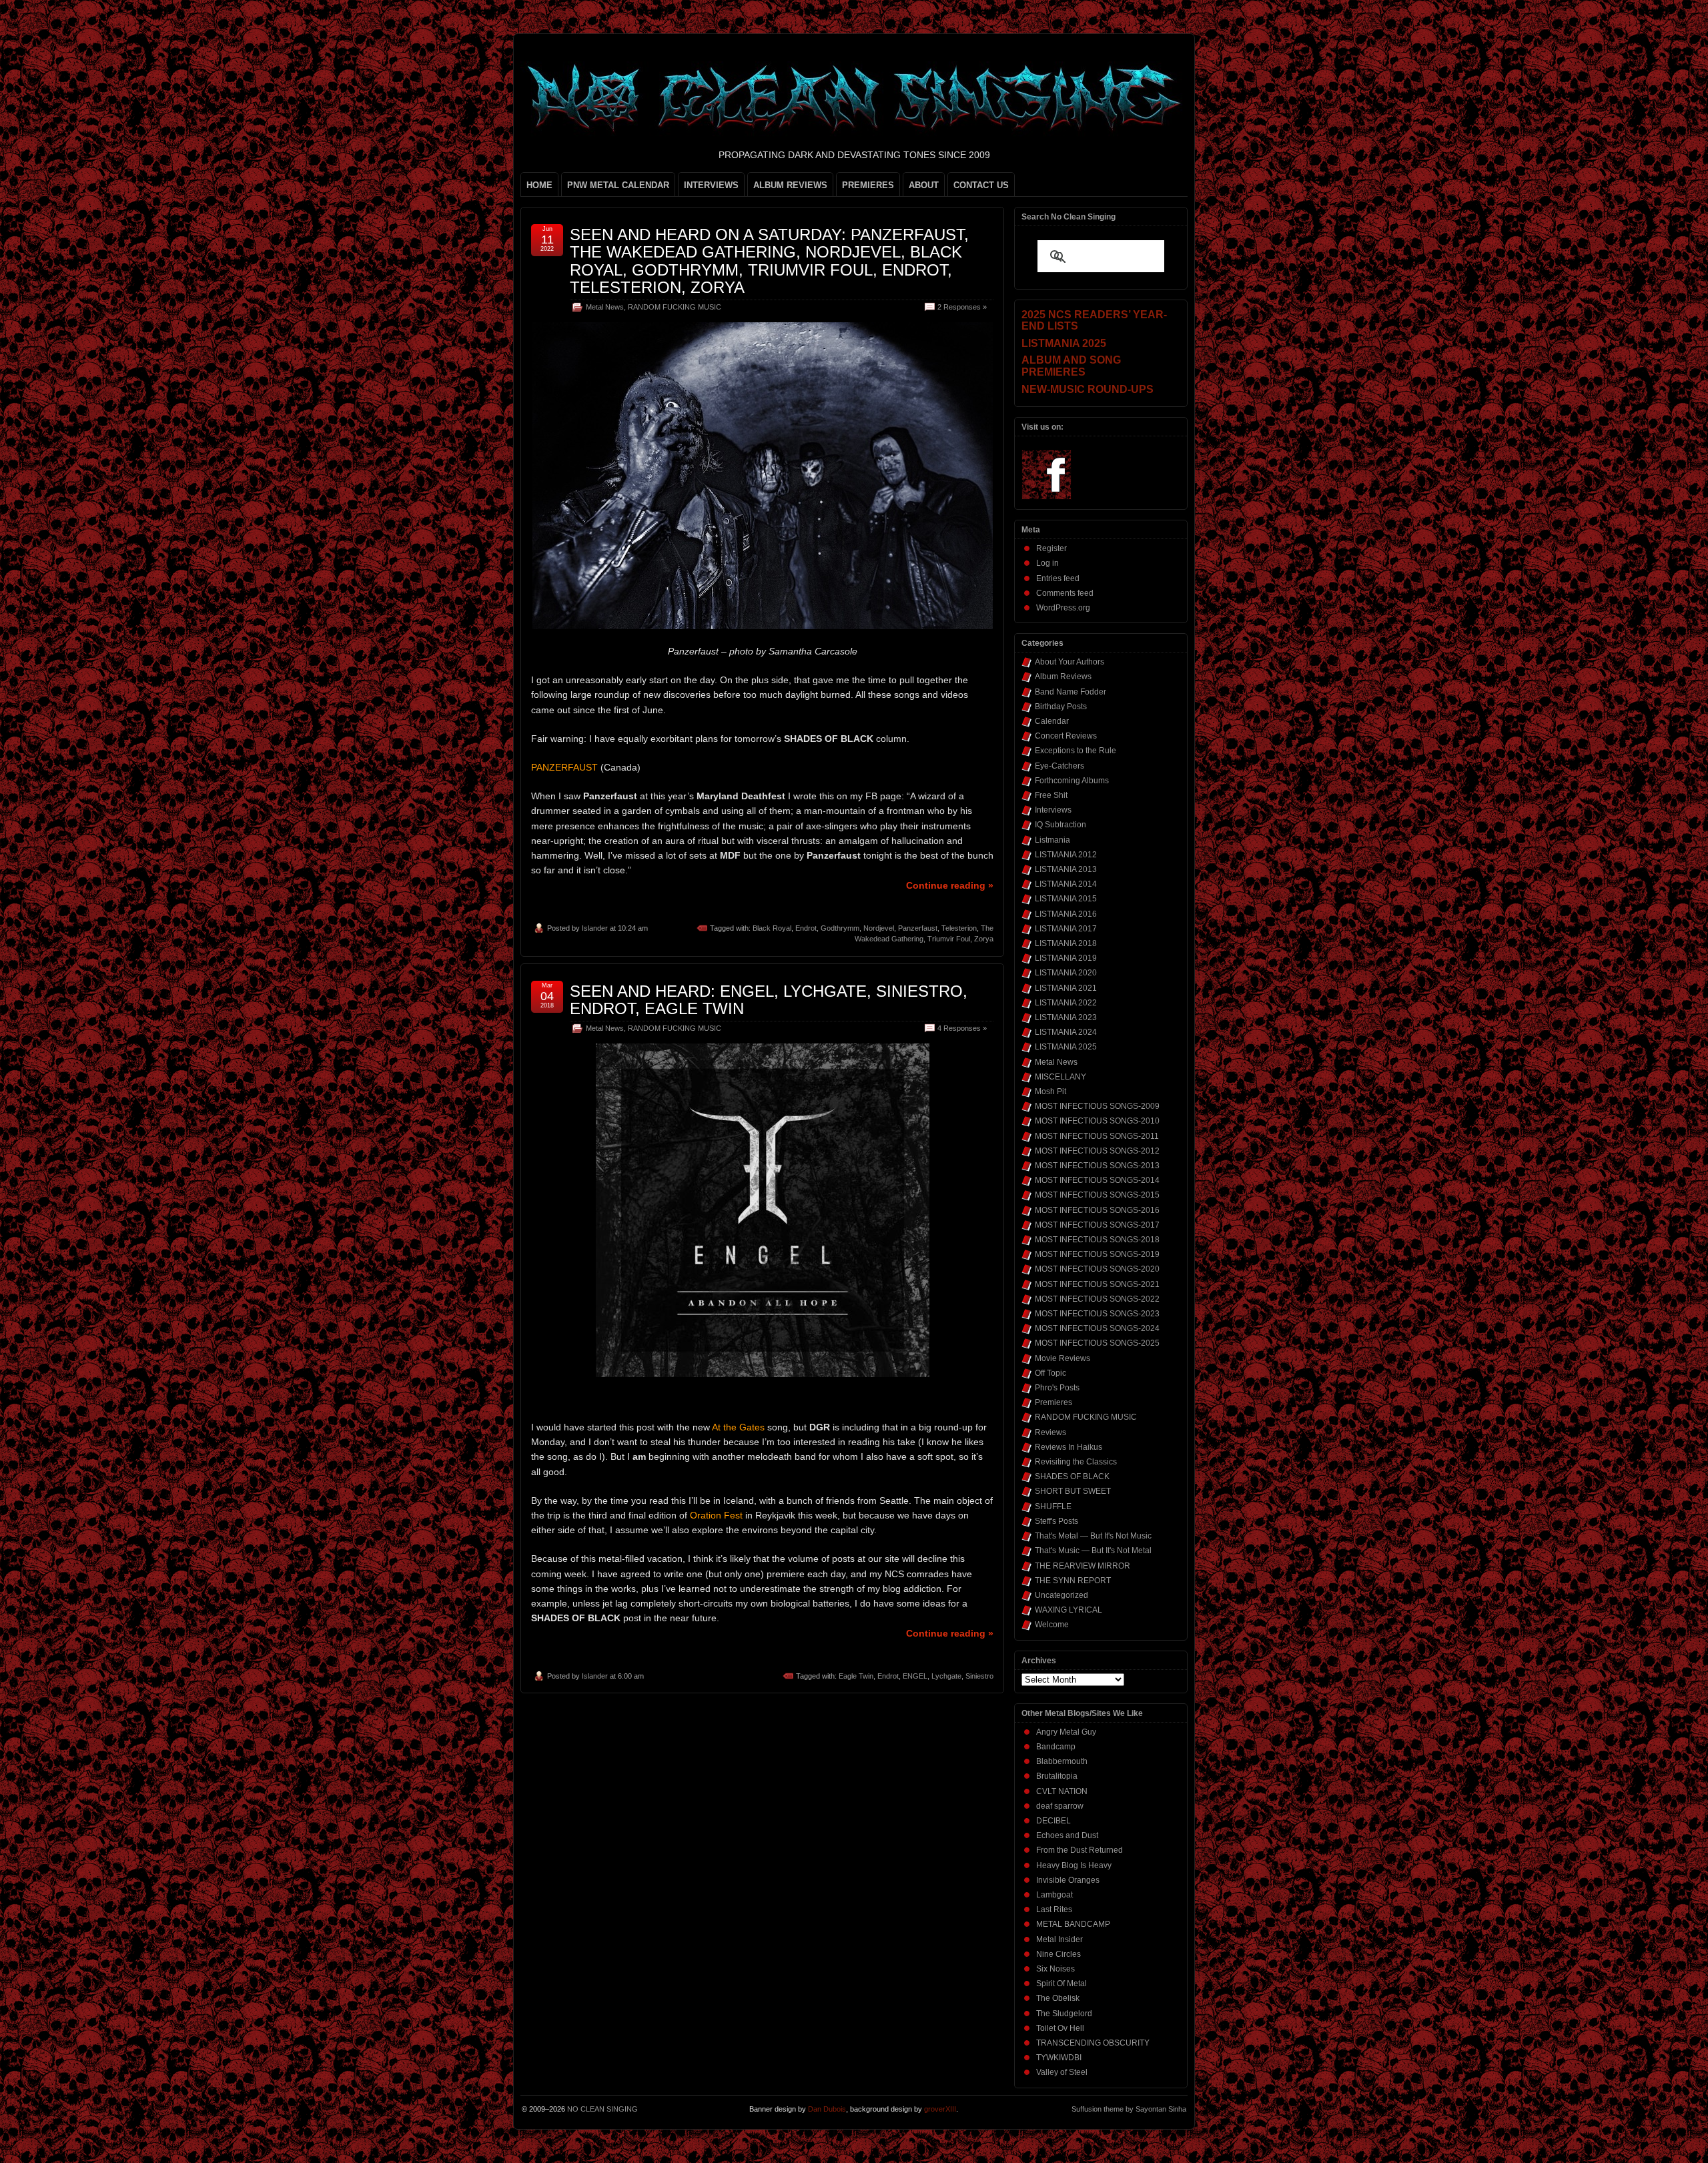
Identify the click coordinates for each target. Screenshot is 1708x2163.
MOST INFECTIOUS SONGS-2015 (1097, 1195)
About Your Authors (1070, 662)
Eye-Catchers (1059, 766)
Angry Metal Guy (1066, 1732)
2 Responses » (962, 307)
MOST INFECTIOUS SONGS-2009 (1097, 1106)
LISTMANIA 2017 (1066, 929)
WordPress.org (1063, 608)
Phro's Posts (1057, 1388)
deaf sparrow (1060, 1806)
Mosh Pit (1050, 1092)
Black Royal (772, 928)
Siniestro (979, 1676)
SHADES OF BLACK (1072, 1476)
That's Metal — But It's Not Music (1093, 1536)
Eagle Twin (856, 1676)
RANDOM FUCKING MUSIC (675, 307)
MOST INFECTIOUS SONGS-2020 (1097, 1269)
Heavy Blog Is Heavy (1074, 1865)
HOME (539, 185)
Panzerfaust (918, 928)
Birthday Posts (1061, 707)
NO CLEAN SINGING (602, 2109)
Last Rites (1054, 1909)
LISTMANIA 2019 (1066, 958)
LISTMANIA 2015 (1066, 899)
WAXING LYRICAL (1069, 1610)
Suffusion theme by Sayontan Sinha (1129, 2109)
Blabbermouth (1062, 1761)
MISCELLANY (1060, 1077)
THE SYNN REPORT (1073, 1581)
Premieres (1053, 1402)
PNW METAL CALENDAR (618, 185)
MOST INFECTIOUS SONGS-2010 (1097, 1121)
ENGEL (915, 1676)
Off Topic (1050, 1373)
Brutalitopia (1057, 1776)
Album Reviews (1063, 677)
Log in (1047, 563)
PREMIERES (868, 185)
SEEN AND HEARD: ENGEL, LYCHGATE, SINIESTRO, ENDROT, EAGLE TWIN (769, 1000)
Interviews (1053, 810)
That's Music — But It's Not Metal (1093, 1551)
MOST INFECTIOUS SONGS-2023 (1097, 1314)
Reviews (1050, 1432)
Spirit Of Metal (1061, 1984)
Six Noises (1055, 1969)
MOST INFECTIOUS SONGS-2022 (1097, 1299)
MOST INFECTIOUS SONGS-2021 (1097, 1284)
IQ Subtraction (1060, 825)
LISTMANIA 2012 (1066, 855)
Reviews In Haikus (1069, 1447)
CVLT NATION (1062, 1791)
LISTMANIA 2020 (1066, 973)
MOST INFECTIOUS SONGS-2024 (1097, 1328)
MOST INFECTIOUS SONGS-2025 (1097, 1343)
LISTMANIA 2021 (1066, 988)
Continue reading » (950, 885)
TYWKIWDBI (1059, 2058)
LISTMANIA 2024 (1066, 1032)
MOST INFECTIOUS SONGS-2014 (1097, 1180)
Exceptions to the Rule (1076, 751)
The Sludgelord (1064, 2014)
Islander (595, 928)
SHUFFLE (1053, 1506)
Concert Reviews (1066, 736)
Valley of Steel (1062, 2072)
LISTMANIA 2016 (1066, 914)
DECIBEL (1053, 1821)
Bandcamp (1056, 1747)
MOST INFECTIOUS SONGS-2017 (1097, 1225)
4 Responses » (962, 1028)
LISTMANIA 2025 (1066, 1047)
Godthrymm (840, 928)
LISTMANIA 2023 (1066, 1017)
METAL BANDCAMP (1073, 1924)
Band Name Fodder (1071, 692)
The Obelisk (1058, 1998)
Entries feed (1058, 578)
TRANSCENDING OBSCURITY (1093, 2043)
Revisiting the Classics (1076, 1462)
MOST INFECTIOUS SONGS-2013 (1097, 1166)
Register (1051, 548)
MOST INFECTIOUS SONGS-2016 (1097, 1210)
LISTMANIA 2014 (1066, 884)
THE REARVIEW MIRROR (1083, 1566)
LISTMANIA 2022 (1066, 1003)
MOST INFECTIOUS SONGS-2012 (1097, 1151)
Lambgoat (1054, 1895)
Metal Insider (1059, 1939)
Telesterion (959, 928)
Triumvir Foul (949, 939)
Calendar (1052, 721)
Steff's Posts (1056, 1521)
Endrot (806, 928)
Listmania (1052, 840)
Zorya (984, 939)
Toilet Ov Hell (1060, 2028)
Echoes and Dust (1067, 1835)
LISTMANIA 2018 (1066, 943)
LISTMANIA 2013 (1066, 869)
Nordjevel (879, 928)
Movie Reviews (1062, 1358)
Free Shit (1051, 795)
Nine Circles (1058, 1954)
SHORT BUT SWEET (1073, 1491)
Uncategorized (1061, 1595)
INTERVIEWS (711, 185)
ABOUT (924, 185)
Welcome (1052, 1625)
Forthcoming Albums (1072, 781)
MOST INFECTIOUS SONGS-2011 (1097, 1136)
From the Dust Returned (1080, 1850)
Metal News (605, 307)
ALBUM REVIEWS (790, 185)
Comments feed (1065, 593)
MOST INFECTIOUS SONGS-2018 (1097, 1240)
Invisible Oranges (1068, 1880)
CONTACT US (981, 185)
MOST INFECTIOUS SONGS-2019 (1097, 1254)
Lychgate (946, 1676)
